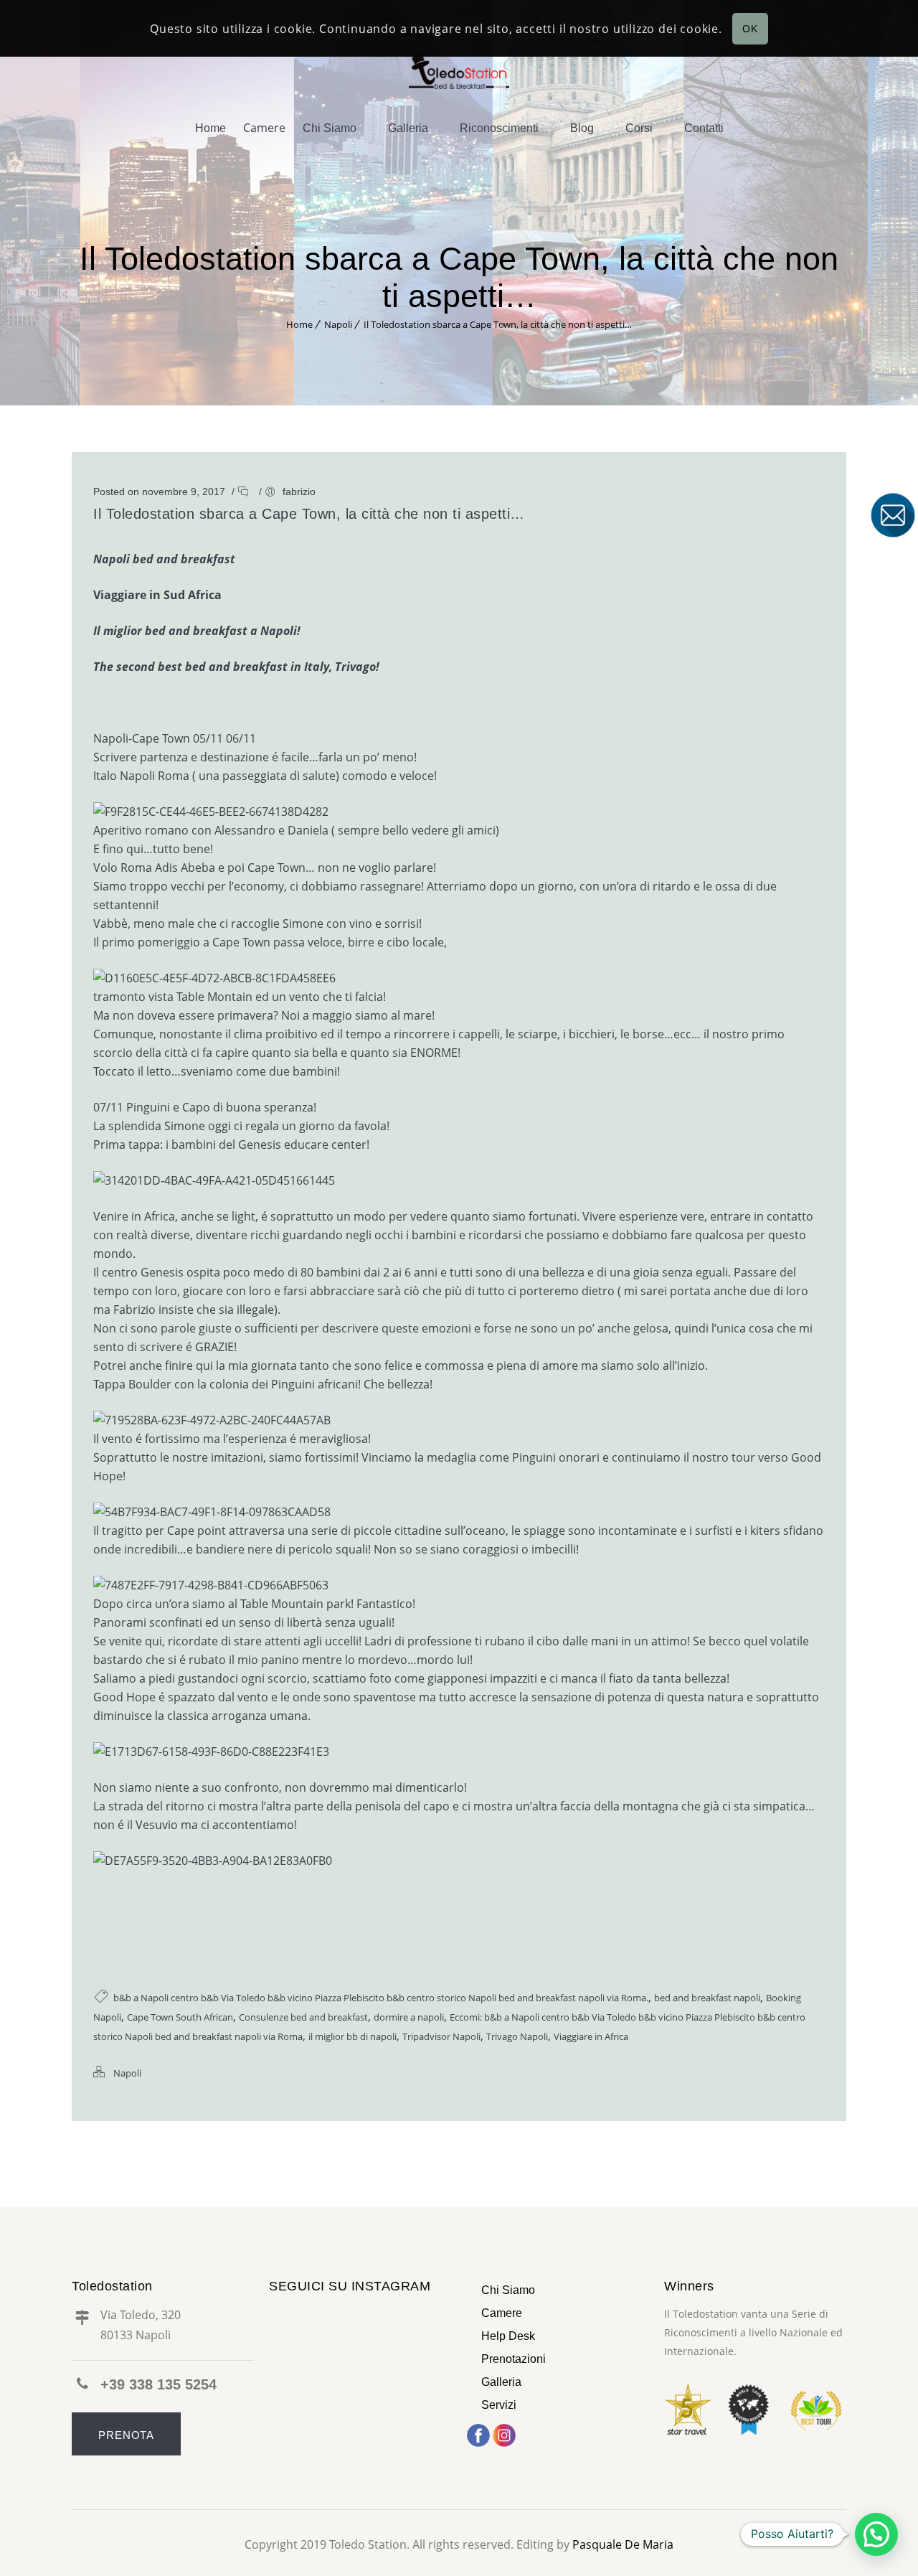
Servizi (499, 2405)
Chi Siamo (330, 128)
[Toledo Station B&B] (459, 70)
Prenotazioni (514, 2359)
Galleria (408, 128)
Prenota (126, 2435)
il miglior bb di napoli (352, 2036)
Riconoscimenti (499, 128)
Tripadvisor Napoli (441, 2036)
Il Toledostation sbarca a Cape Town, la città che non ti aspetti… (498, 324)
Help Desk (508, 2336)
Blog (582, 128)
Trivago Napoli (517, 2036)
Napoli (338, 324)
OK (750, 29)
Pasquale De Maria (623, 2544)
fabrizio (299, 492)
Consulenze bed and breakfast (303, 2017)
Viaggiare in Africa (591, 2036)
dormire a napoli (409, 2017)
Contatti (704, 128)
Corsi (639, 128)
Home (210, 128)
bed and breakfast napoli (707, 1998)
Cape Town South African (180, 2017)
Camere (502, 2313)
